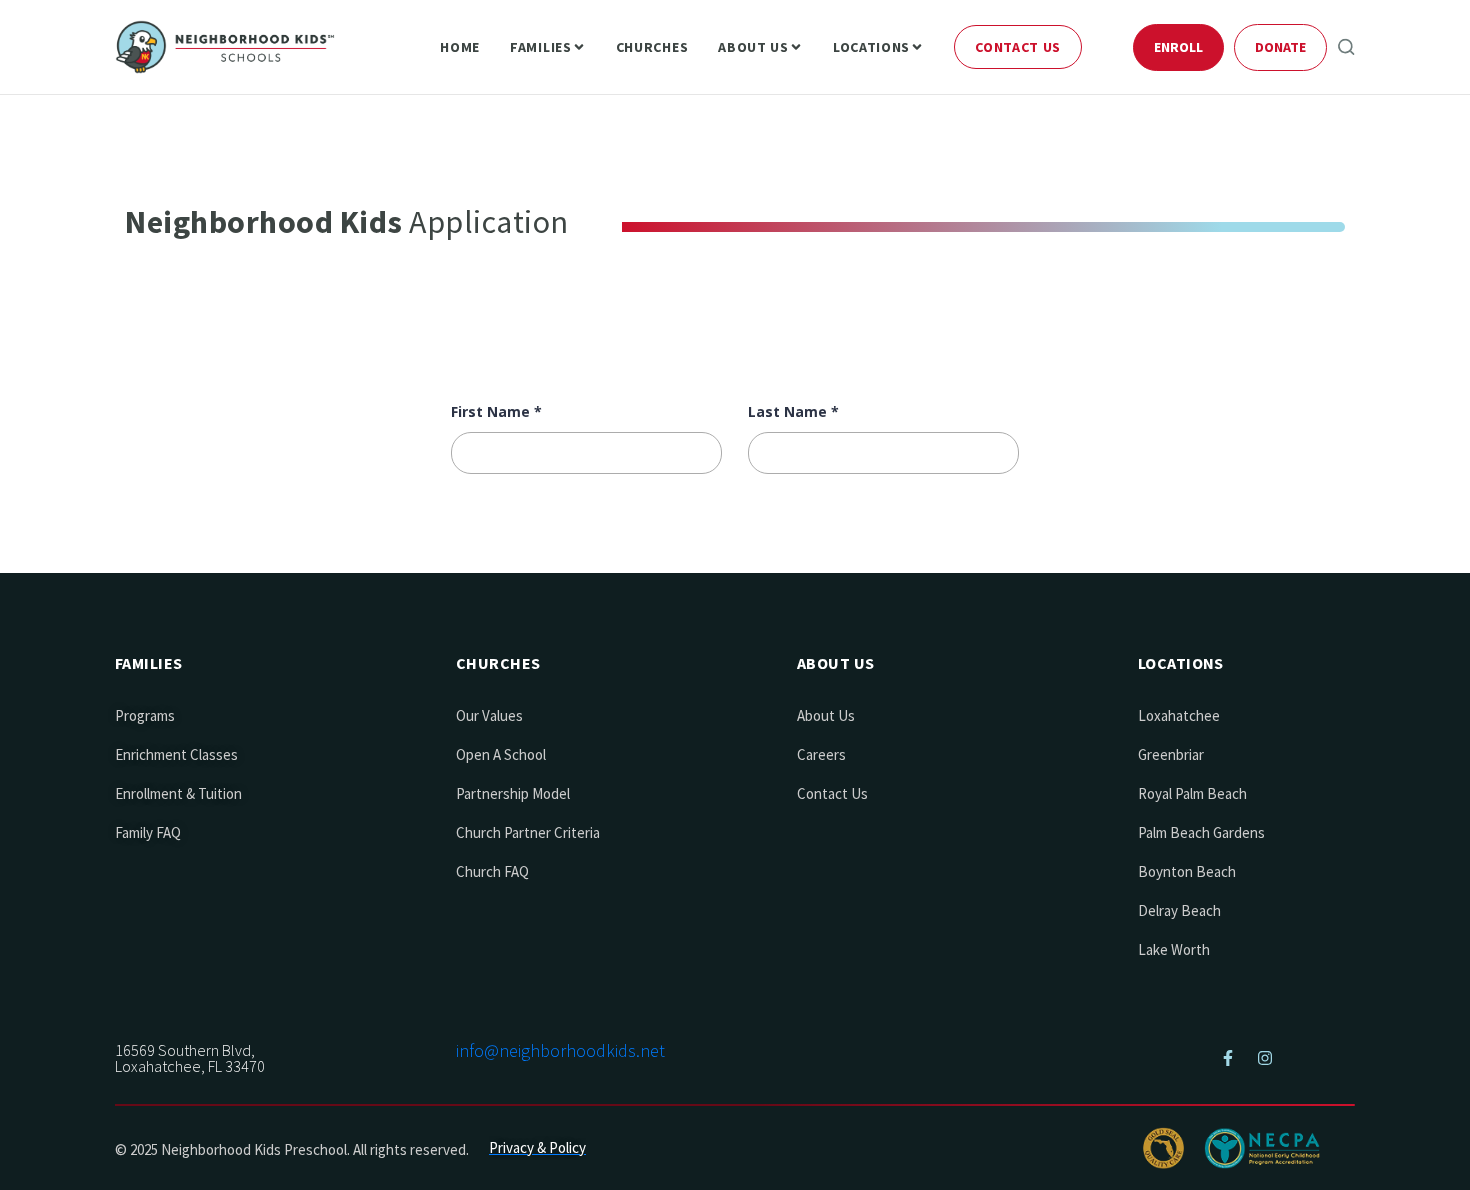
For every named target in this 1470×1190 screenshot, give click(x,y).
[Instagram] (1265, 1058)
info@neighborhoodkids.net (560, 1050)
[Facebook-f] (1228, 1058)
